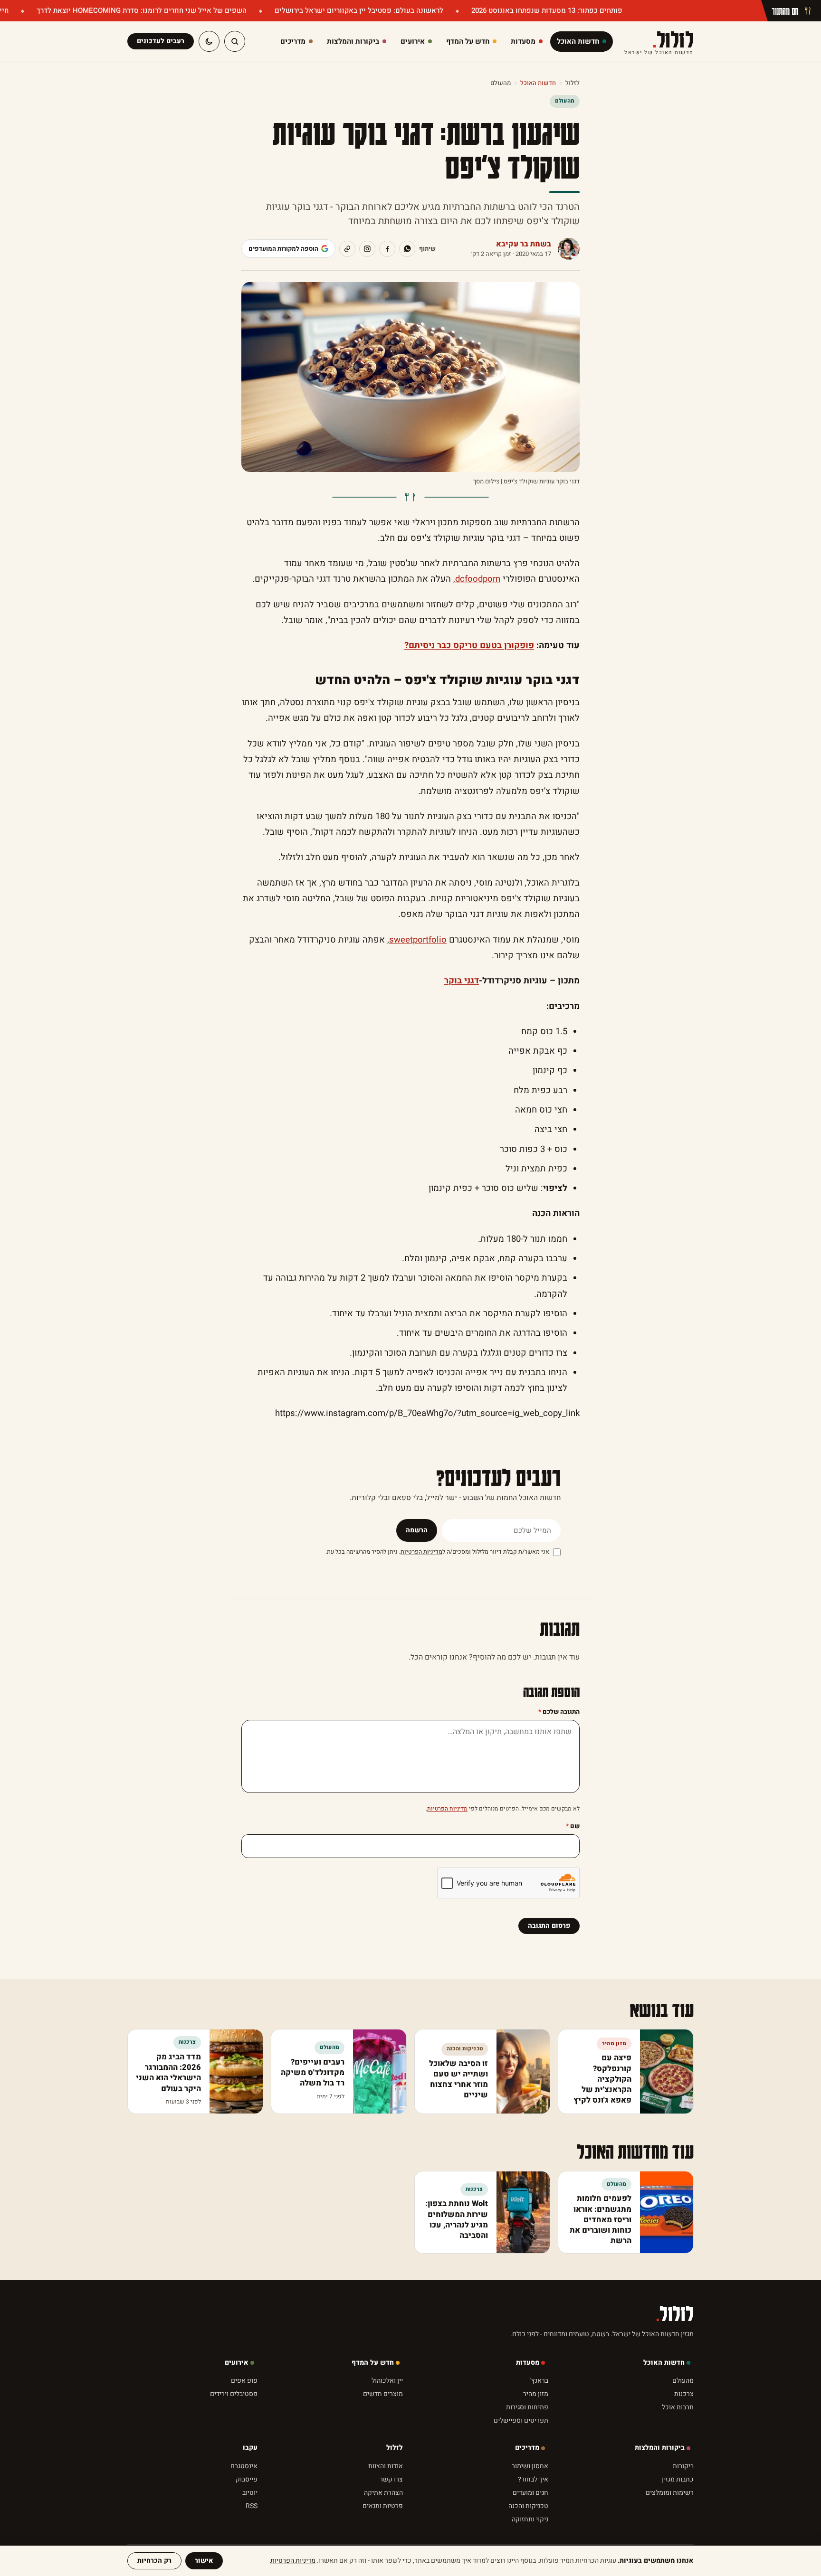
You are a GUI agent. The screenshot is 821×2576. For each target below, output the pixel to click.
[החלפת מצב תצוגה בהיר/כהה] (209, 41)
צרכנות (684, 2394)
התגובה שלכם (559, 1712)
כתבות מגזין (678, 2479)
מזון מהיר (536, 2394)
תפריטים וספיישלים (521, 2420)
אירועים (237, 2363)
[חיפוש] (235, 41)
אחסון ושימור (530, 2466)
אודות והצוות (386, 2466)
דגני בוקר (462, 981)
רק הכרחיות (154, 2561)
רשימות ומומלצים (670, 2493)
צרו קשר (391, 2479)
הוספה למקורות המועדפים (283, 249)
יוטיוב (250, 2493)
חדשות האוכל (538, 83)
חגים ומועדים (530, 2493)
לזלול (659, 42)
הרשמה (417, 1530)
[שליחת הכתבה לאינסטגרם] (367, 249)
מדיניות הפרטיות (421, 1552)
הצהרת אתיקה (383, 2493)
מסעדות (528, 2363)
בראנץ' (539, 2381)
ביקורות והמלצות (660, 2448)
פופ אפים (244, 2381)
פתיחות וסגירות (527, 2407)
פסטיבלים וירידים (234, 2394)
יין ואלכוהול (387, 2381)
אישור (204, 2561)
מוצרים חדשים (383, 2394)
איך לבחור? (533, 2479)
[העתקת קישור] (347, 249)
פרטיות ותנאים (383, 2506)
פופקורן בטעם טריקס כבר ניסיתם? (469, 646)
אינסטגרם (244, 2466)
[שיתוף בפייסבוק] (387, 249)
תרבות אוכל (678, 2407)
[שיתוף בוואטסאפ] (407, 249)
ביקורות (683, 2466)
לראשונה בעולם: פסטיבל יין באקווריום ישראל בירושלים (358, 10)
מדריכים (527, 2448)
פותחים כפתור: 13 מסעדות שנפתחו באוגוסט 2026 (546, 10)
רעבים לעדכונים (161, 41)
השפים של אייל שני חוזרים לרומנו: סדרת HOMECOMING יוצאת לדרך (141, 10)
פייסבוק (247, 2479)
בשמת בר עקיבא (524, 244)
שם (573, 1826)
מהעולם (501, 83)
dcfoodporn (478, 579)
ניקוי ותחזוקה (530, 2519)
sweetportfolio (418, 940)
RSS (252, 2506)
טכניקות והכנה (528, 2506)
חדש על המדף (373, 2363)
